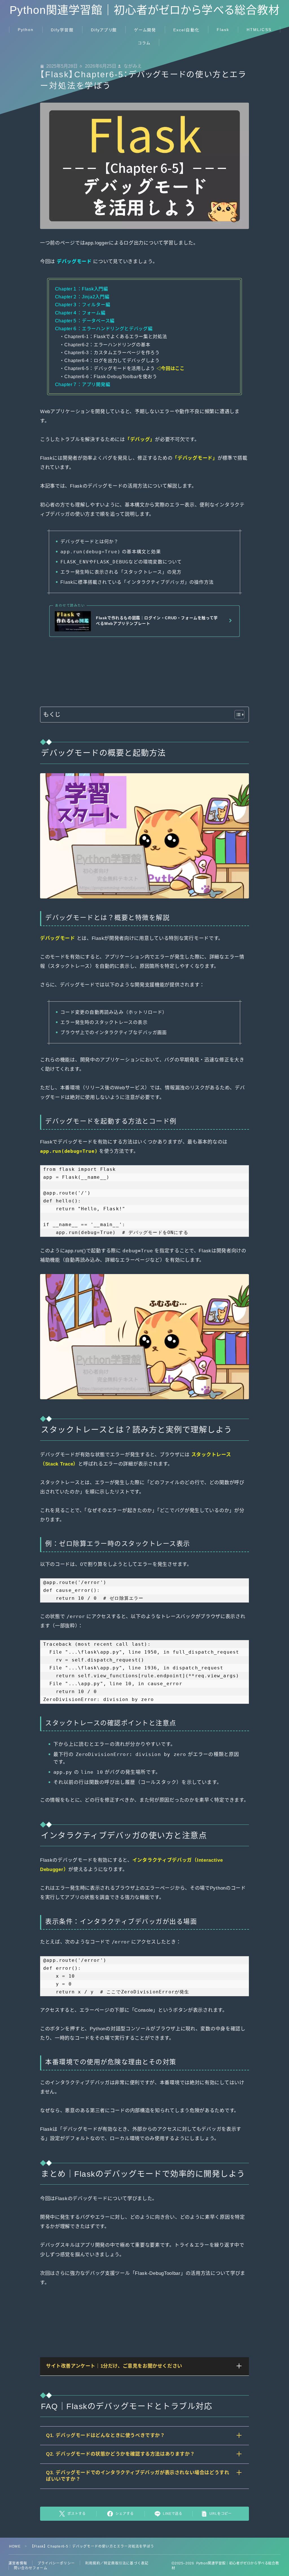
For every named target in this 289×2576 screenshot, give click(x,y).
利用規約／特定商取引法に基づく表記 (117, 2563)
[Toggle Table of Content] (237, 715)
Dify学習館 (62, 30)
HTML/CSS (259, 30)
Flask (223, 30)
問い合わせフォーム (31, 2568)
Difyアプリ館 (104, 30)
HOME (15, 2546)
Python (26, 30)
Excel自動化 (186, 30)
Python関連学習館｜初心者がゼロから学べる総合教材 (145, 10)
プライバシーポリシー (56, 2563)
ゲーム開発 (145, 30)
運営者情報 (18, 2563)
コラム (144, 43)
